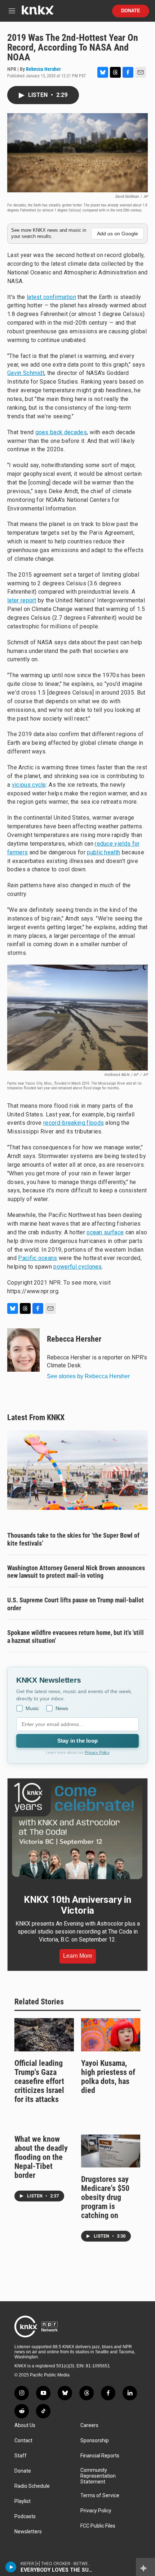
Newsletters (28, 2532)
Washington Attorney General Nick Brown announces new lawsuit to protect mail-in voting (76, 1572)
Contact (23, 2441)
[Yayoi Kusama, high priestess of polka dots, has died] (111, 2035)
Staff (21, 2456)
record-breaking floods (74, 1123)
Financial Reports (100, 2456)
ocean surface (105, 1232)
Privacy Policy (97, 1752)
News (62, 1708)
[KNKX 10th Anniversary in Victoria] (77, 1831)
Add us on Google (118, 234)
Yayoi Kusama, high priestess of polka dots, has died (108, 2077)
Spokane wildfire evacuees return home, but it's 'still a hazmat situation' (76, 1637)
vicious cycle (29, 785)
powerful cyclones (77, 1267)
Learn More (78, 1956)
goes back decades (61, 432)
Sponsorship (95, 2441)
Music (32, 1708)
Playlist (23, 2501)
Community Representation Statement (98, 2476)
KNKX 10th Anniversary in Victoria (77, 1905)
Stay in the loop (77, 1741)
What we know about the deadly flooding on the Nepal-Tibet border (41, 2157)
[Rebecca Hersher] (23, 1350)
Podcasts (25, 2517)
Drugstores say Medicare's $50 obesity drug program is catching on (105, 2197)
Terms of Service (100, 2496)
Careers (89, 2425)
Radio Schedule (32, 2486)
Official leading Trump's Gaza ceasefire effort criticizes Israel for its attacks (39, 2081)
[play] (11, 2567)
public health (103, 852)
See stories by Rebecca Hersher (88, 1376)
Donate (131, 11)
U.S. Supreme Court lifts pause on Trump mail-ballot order (76, 1604)
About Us (25, 2425)
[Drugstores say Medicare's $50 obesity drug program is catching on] (111, 2151)
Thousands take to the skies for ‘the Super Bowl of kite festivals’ (73, 1539)
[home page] (37, 13)
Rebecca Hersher (43, 69)
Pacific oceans (37, 1258)
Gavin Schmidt (26, 373)
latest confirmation (51, 297)
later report (22, 600)
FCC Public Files (98, 2526)
